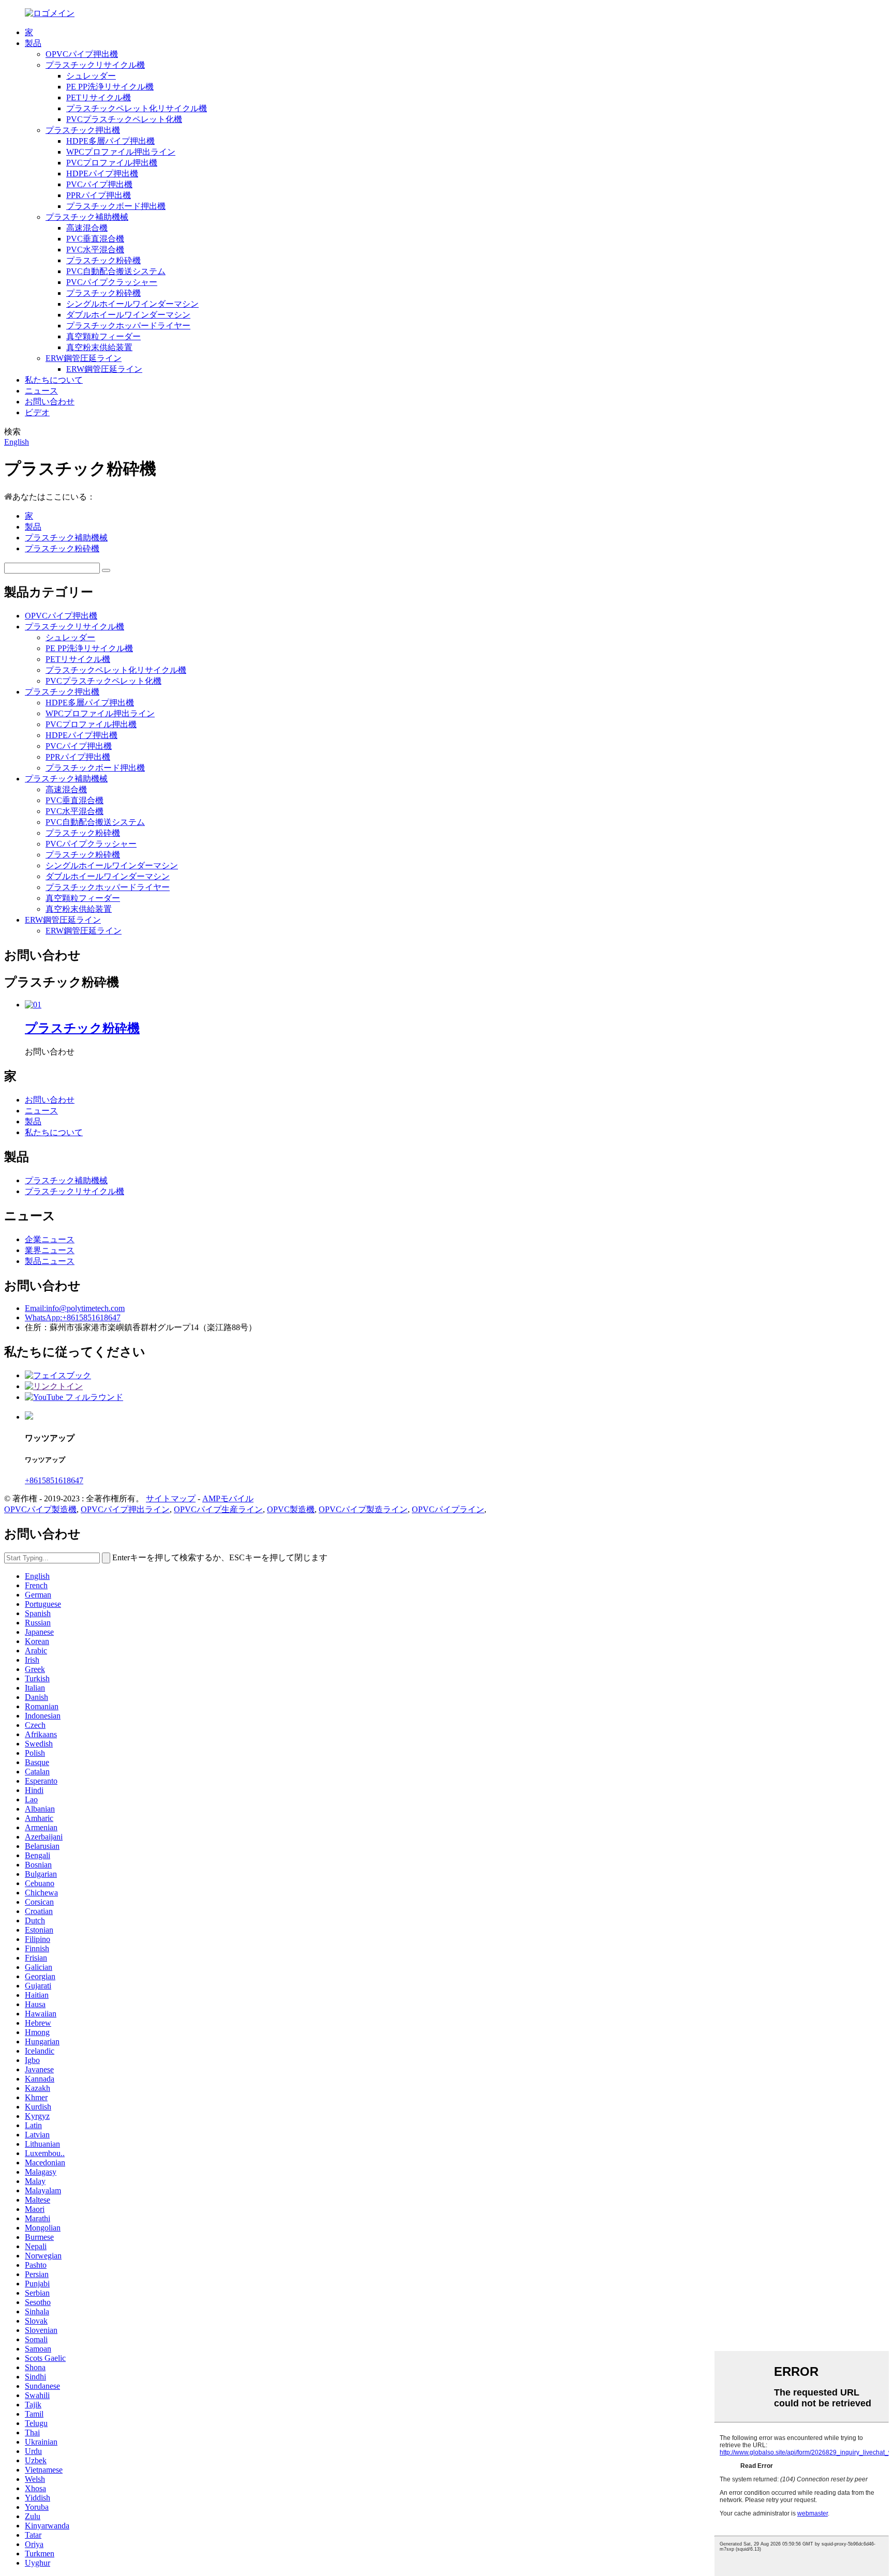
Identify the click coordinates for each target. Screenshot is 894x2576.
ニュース (41, 391)
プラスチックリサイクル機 (95, 65)
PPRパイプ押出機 (99, 195)
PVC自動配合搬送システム (116, 271)
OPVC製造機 (291, 1509)
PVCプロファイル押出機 (112, 163)
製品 (33, 43)
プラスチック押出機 (83, 130)
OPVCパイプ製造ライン (363, 1509)
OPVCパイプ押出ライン (125, 1509)
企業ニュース (50, 1239)
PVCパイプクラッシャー (112, 282)
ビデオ (37, 412)
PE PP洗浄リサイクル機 (110, 87)
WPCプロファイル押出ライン (121, 152)
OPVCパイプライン (448, 1509)
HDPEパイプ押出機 (102, 174)
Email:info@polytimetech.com (75, 1308)
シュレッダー (91, 76)
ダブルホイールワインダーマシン (128, 315)
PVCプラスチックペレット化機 (124, 119)
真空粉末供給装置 (99, 347)
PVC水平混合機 (95, 250)
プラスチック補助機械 (87, 217)
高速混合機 (87, 228)
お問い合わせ (50, 402)
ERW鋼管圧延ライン (84, 358)
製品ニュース (50, 1261)
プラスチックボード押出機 (116, 206)
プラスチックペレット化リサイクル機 (137, 108)
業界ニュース (50, 1250)
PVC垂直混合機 (95, 239)
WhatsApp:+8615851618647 (73, 1317)
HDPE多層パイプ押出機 (110, 141)
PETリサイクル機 (99, 97)
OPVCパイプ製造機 (40, 1509)
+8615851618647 (54, 1480)
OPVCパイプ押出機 (82, 54)
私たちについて (54, 380)
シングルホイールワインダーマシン (132, 304)
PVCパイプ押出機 (99, 184)
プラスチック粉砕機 (103, 260)
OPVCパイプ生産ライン (218, 1509)
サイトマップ (171, 1498)
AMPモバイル (228, 1498)
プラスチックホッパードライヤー (128, 326)
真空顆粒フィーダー (103, 336)
